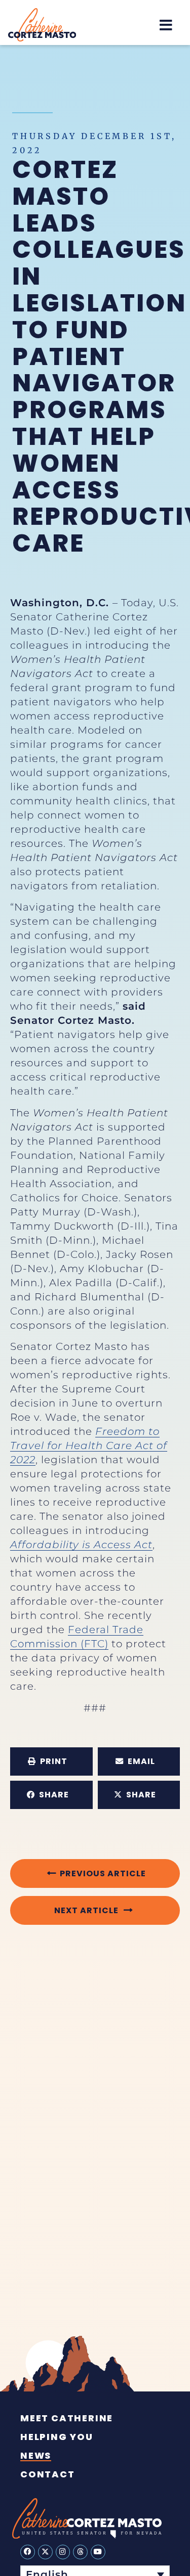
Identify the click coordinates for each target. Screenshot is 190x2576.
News (36, 2456)
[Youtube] (98, 2552)
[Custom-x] (45, 2552)
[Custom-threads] (80, 2552)
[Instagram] (63, 2552)
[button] (166, 25)
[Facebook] (28, 2552)
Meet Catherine (67, 2418)
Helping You (57, 2437)
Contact (48, 2474)
